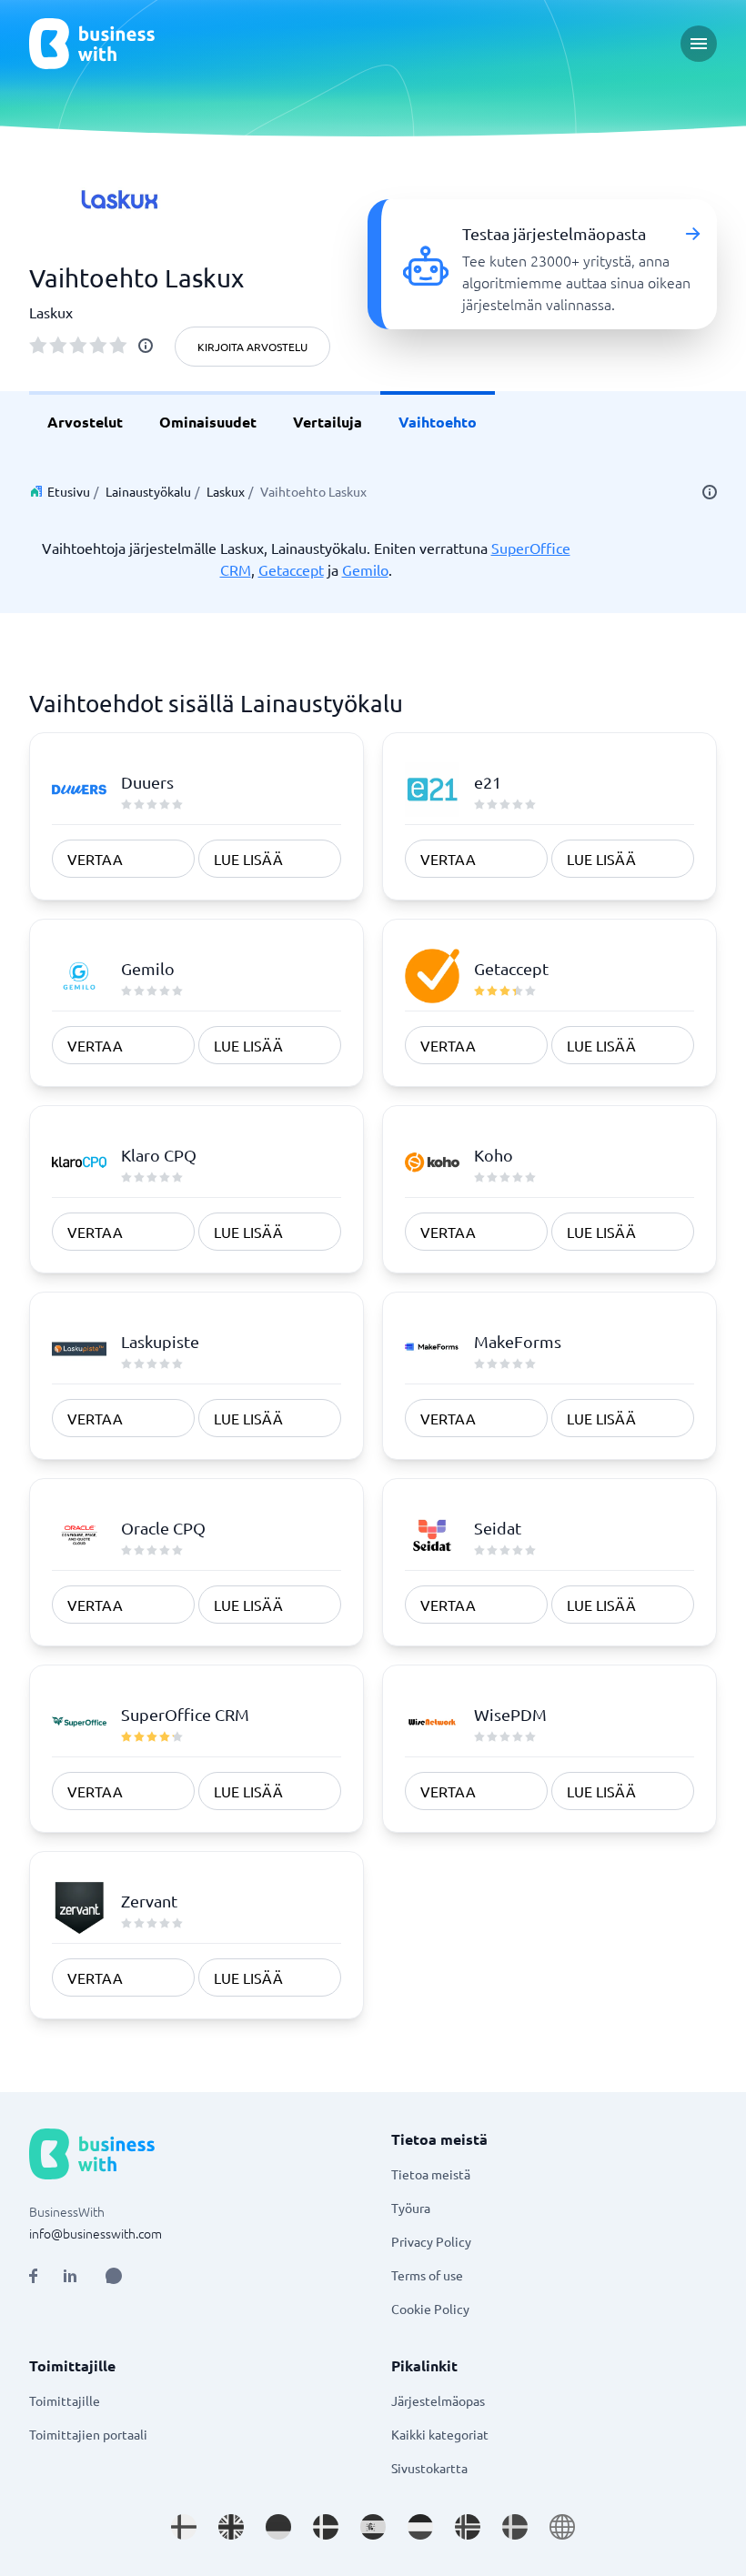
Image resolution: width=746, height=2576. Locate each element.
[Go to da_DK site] (326, 2527)
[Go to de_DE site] (278, 2527)
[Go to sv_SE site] (515, 2527)
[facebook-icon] (33, 2276)
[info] (146, 346)
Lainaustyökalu (148, 491)
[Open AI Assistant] (114, 2276)
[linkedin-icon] (70, 2276)
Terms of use (427, 2275)
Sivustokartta (429, 2468)
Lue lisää (248, 859)
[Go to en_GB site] (231, 2527)
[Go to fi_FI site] (184, 2527)
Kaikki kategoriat (440, 2434)
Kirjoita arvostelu (252, 347)
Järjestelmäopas (438, 2400)
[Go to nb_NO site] (468, 2527)
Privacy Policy (431, 2241)
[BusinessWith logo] (92, 44)
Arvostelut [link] (85, 422)
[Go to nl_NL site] (420, 2527)
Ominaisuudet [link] (208, 422)
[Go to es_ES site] (373, 2527)
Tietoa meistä (431, 2174)
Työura (411, 2208)
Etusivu (69, 491)
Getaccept (291, 569)
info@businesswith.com (96, 2233)
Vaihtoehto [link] (438, 422)
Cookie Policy (430, 2309)
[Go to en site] (562, 2527)
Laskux (226, 491)
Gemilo (365, 569)
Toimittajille (65, 2400)
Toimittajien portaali (88, 2434)
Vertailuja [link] (328, 422)
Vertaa (95, 859)
